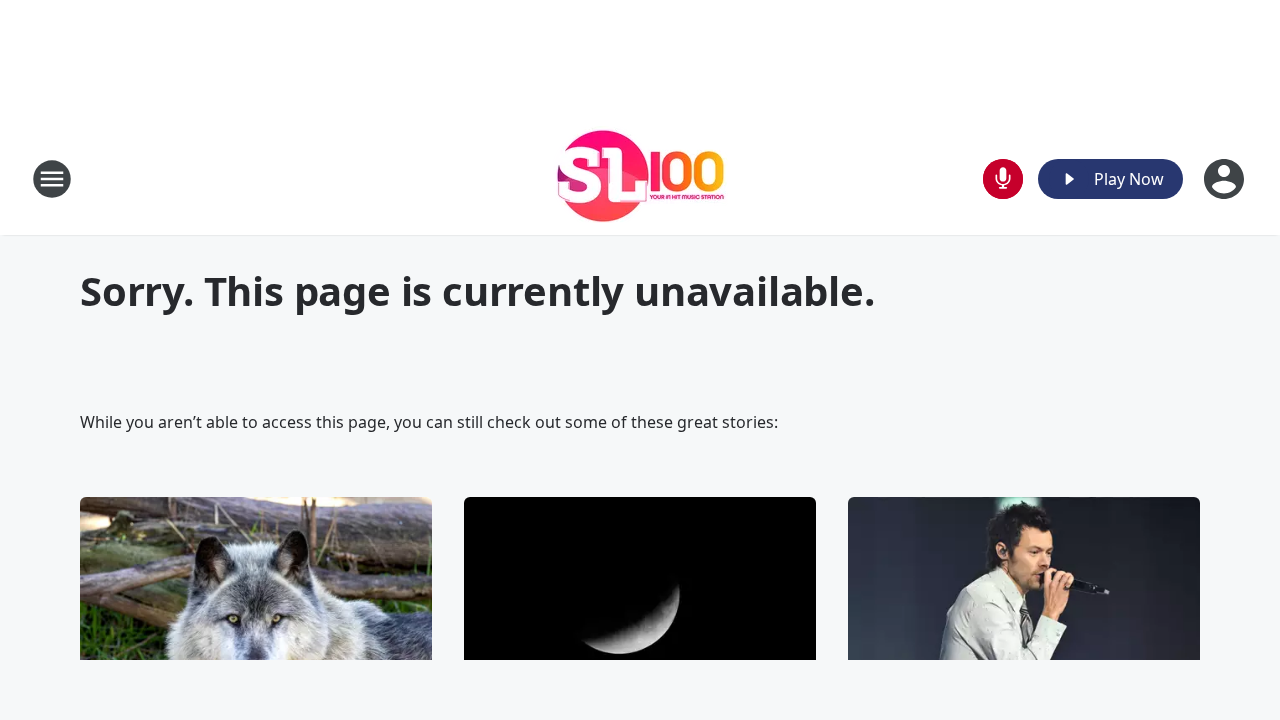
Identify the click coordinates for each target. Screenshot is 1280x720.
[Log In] (1226, 179)
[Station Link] (640, 178)
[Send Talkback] (1003, 179)
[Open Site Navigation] (52, 179)
